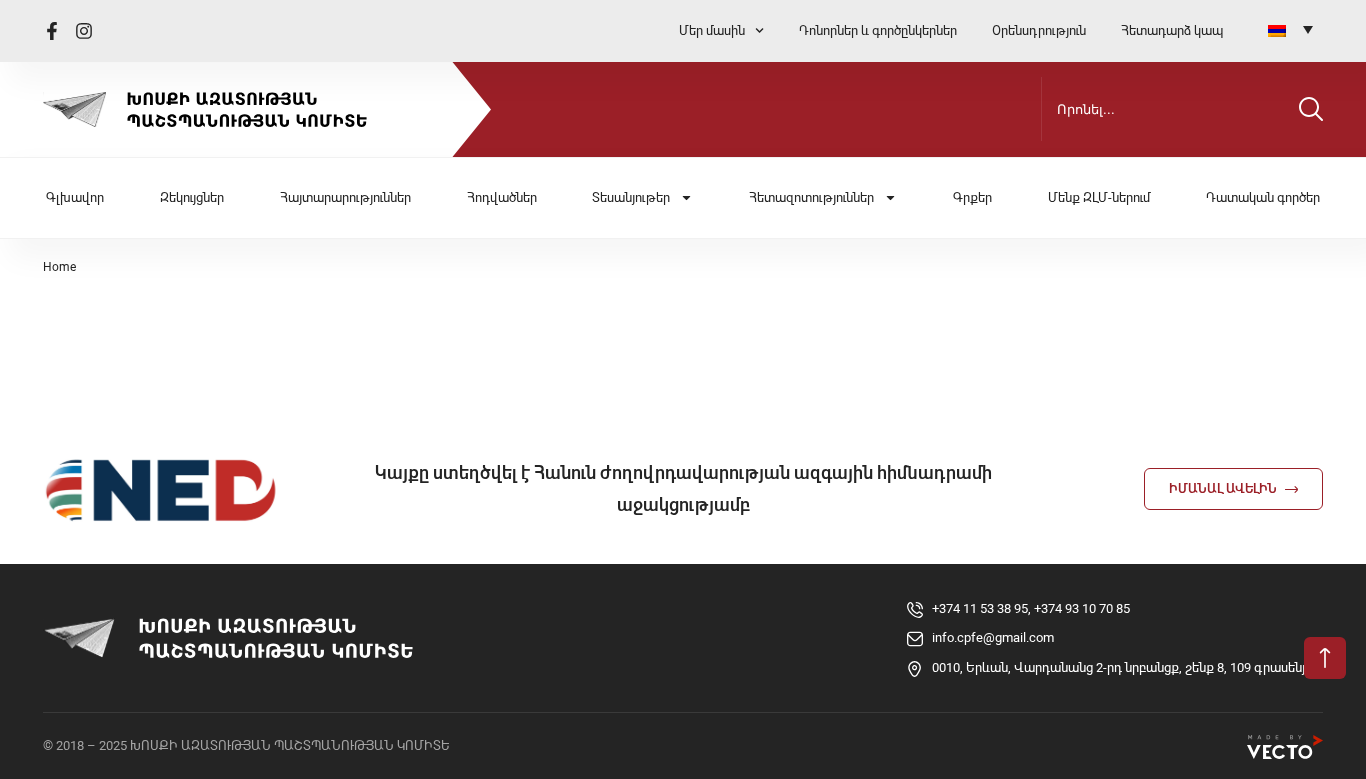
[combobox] (1166, 109)
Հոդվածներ (502, 197)
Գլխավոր (75, 197)
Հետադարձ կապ (1172, 30)
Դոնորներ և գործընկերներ (878, 30)
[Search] (1311, 109)
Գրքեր (972, 197)
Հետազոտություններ (811, 197)
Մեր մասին (712, 30)
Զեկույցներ (192, 197)
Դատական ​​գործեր (1263, 197)
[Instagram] (84, 31)
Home (59, 267)
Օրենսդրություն (1039, 30)
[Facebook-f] (52, 31)
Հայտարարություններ (345, 197)
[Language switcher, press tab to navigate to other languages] (1290, 29)
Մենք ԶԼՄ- (1099, 197)
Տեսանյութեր (631, 197)
